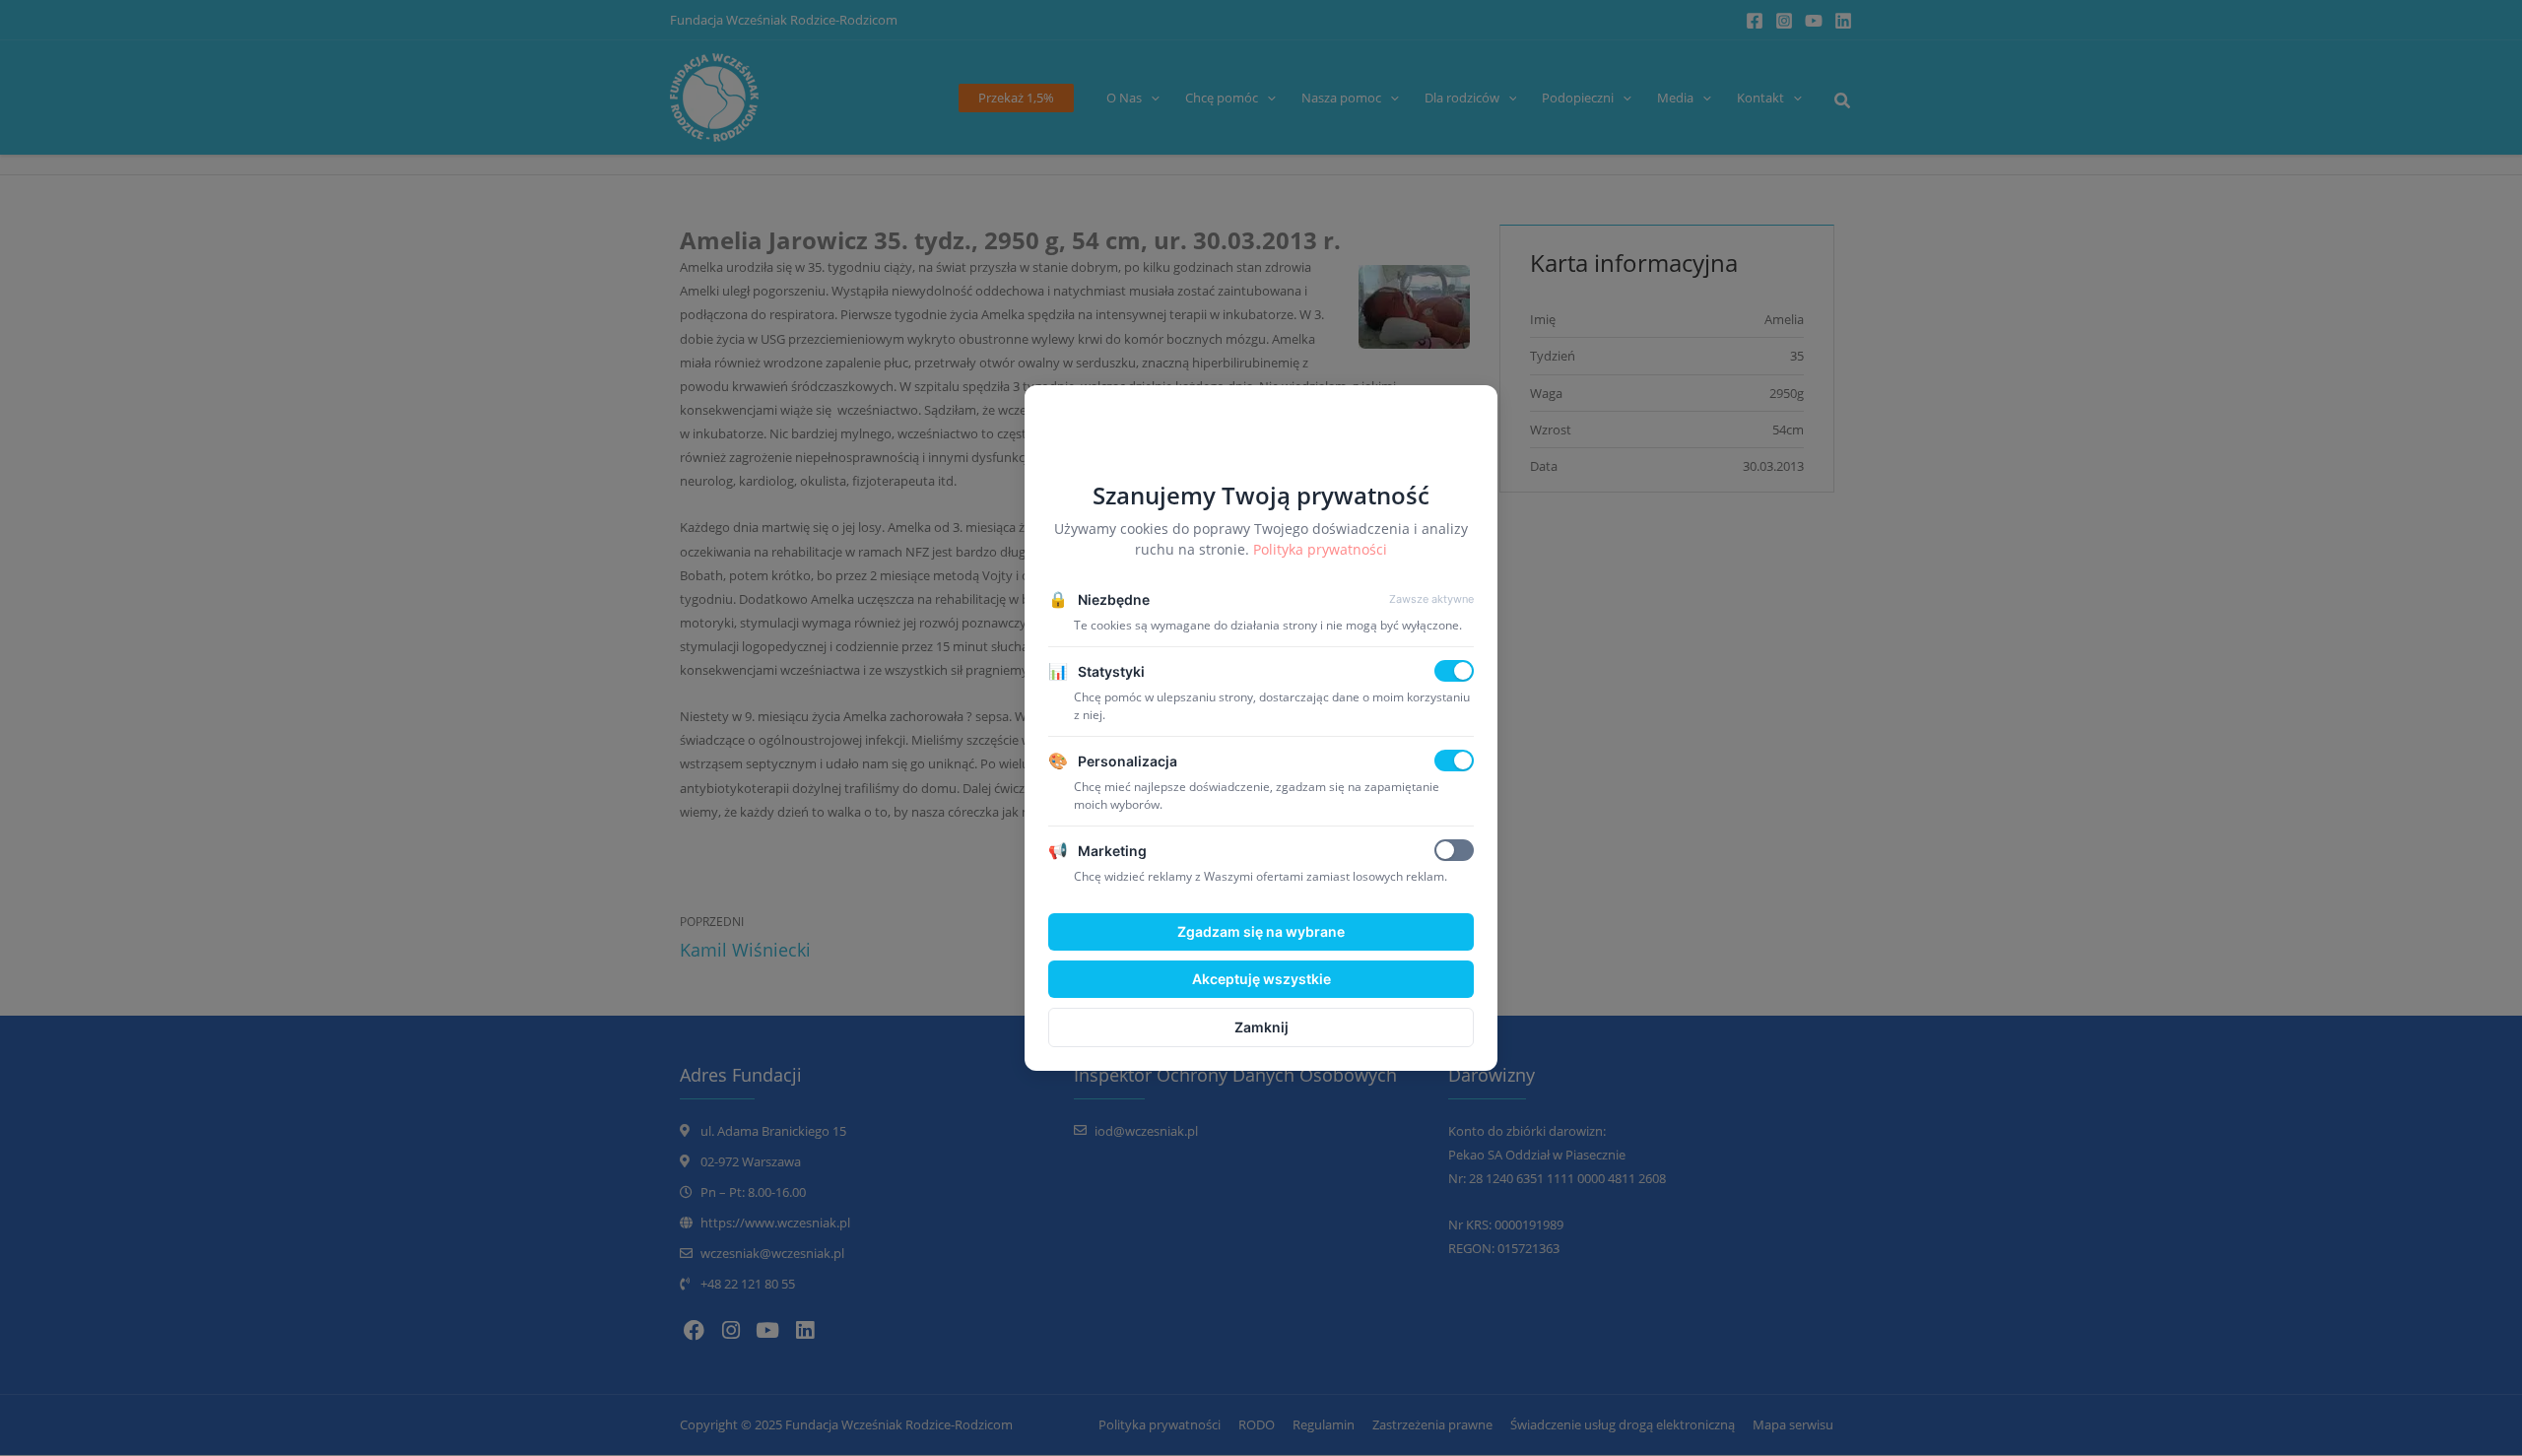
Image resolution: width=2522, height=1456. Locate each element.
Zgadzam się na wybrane (1261, 931)
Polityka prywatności (1320, 549)
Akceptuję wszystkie (1261, 979)
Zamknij (1261, 1027)
